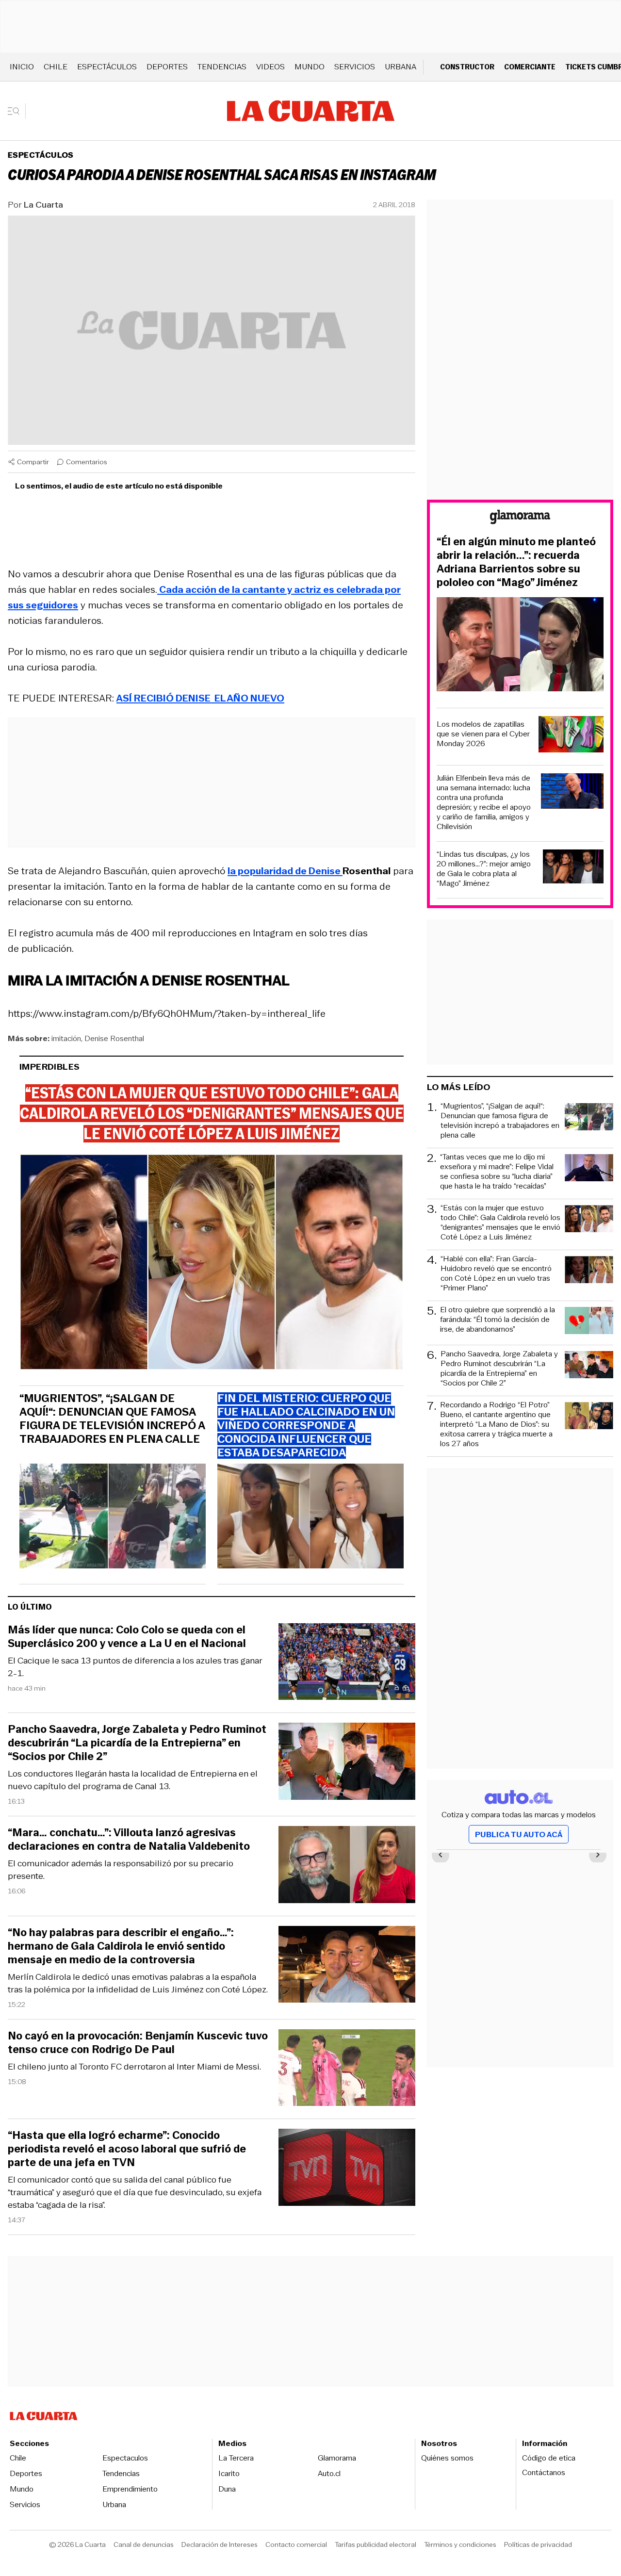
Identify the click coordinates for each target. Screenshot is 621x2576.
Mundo (310, 67)
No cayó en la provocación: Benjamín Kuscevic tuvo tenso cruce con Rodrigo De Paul (138, 2043)
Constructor (467, 67)
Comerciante (530, 67)
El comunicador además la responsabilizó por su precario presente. (121, 1870)
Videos (270, 67)
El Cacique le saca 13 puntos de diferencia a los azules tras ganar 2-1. (135, 1667)
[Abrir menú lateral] (17, 111)
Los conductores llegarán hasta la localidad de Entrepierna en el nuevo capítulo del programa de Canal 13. (133, 1780)
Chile (56, 67)
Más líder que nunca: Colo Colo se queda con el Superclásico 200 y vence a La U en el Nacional (127, 1637)
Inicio (22, 67)
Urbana (400, 67)
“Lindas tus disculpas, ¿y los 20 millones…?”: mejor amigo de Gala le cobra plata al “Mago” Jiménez (484, 869)
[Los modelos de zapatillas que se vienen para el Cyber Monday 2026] (571, 736)
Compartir (33, 462)
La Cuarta (43, 205)
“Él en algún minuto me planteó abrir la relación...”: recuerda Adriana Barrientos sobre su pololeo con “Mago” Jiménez (516, 562)
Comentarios (87, 462)
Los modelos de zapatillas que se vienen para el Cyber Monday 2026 (483, 734)
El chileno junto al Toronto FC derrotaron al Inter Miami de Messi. (134, 2067)
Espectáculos (107, 67)
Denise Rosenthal (114, 1038)
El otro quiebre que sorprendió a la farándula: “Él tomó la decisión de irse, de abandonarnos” (498, 1320)
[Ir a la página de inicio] (311, 111)
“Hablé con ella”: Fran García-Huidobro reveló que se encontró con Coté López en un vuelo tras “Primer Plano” (496, 1273)
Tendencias (222, 67)
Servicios (355, 67)
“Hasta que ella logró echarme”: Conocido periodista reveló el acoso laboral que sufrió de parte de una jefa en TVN (127, 2149)
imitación (66, 1038)
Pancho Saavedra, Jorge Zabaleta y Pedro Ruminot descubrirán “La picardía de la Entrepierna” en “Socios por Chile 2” (137, 1743)
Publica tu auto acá (519, 1834)
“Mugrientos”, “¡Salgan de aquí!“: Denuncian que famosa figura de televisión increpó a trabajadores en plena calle (112, 1419)
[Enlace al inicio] (520, 518)
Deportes (167, 67)
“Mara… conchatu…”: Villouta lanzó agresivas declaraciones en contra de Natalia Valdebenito (129, 1840)
